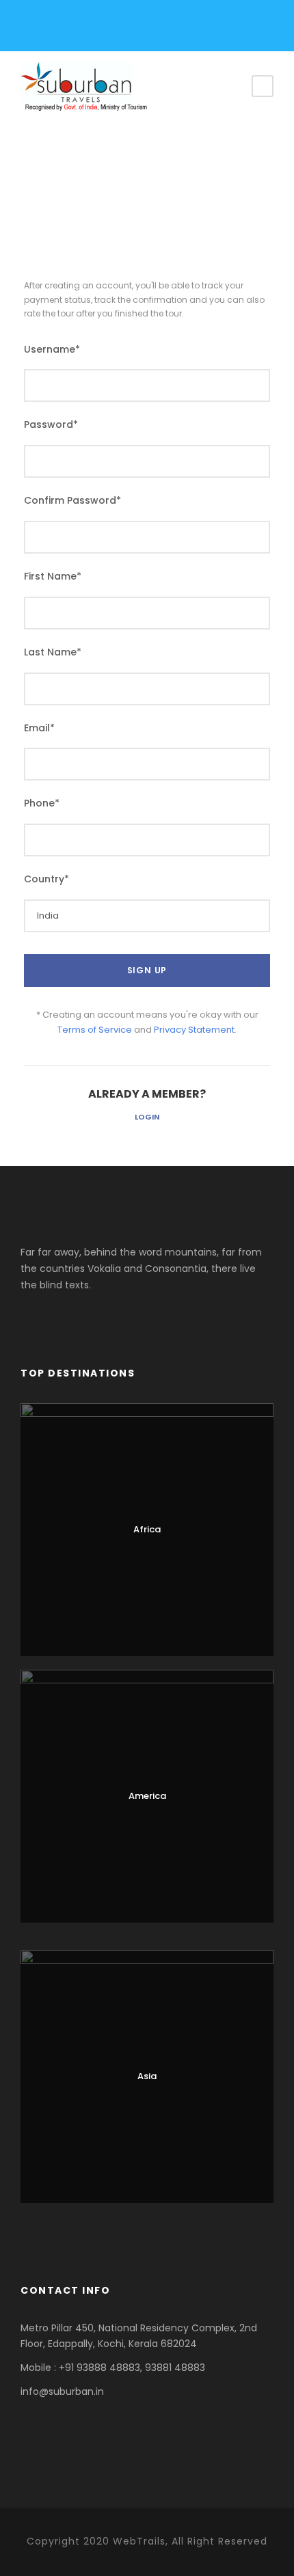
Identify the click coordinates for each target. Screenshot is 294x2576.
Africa (147, 1529)
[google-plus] (71, 29)
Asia (147, 2076)
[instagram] (117, 29)
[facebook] (48, 29)
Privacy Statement (194, 1030)
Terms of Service (95, 1030)
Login (147, 1117)
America (147, 1796)
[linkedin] (94, 29)
